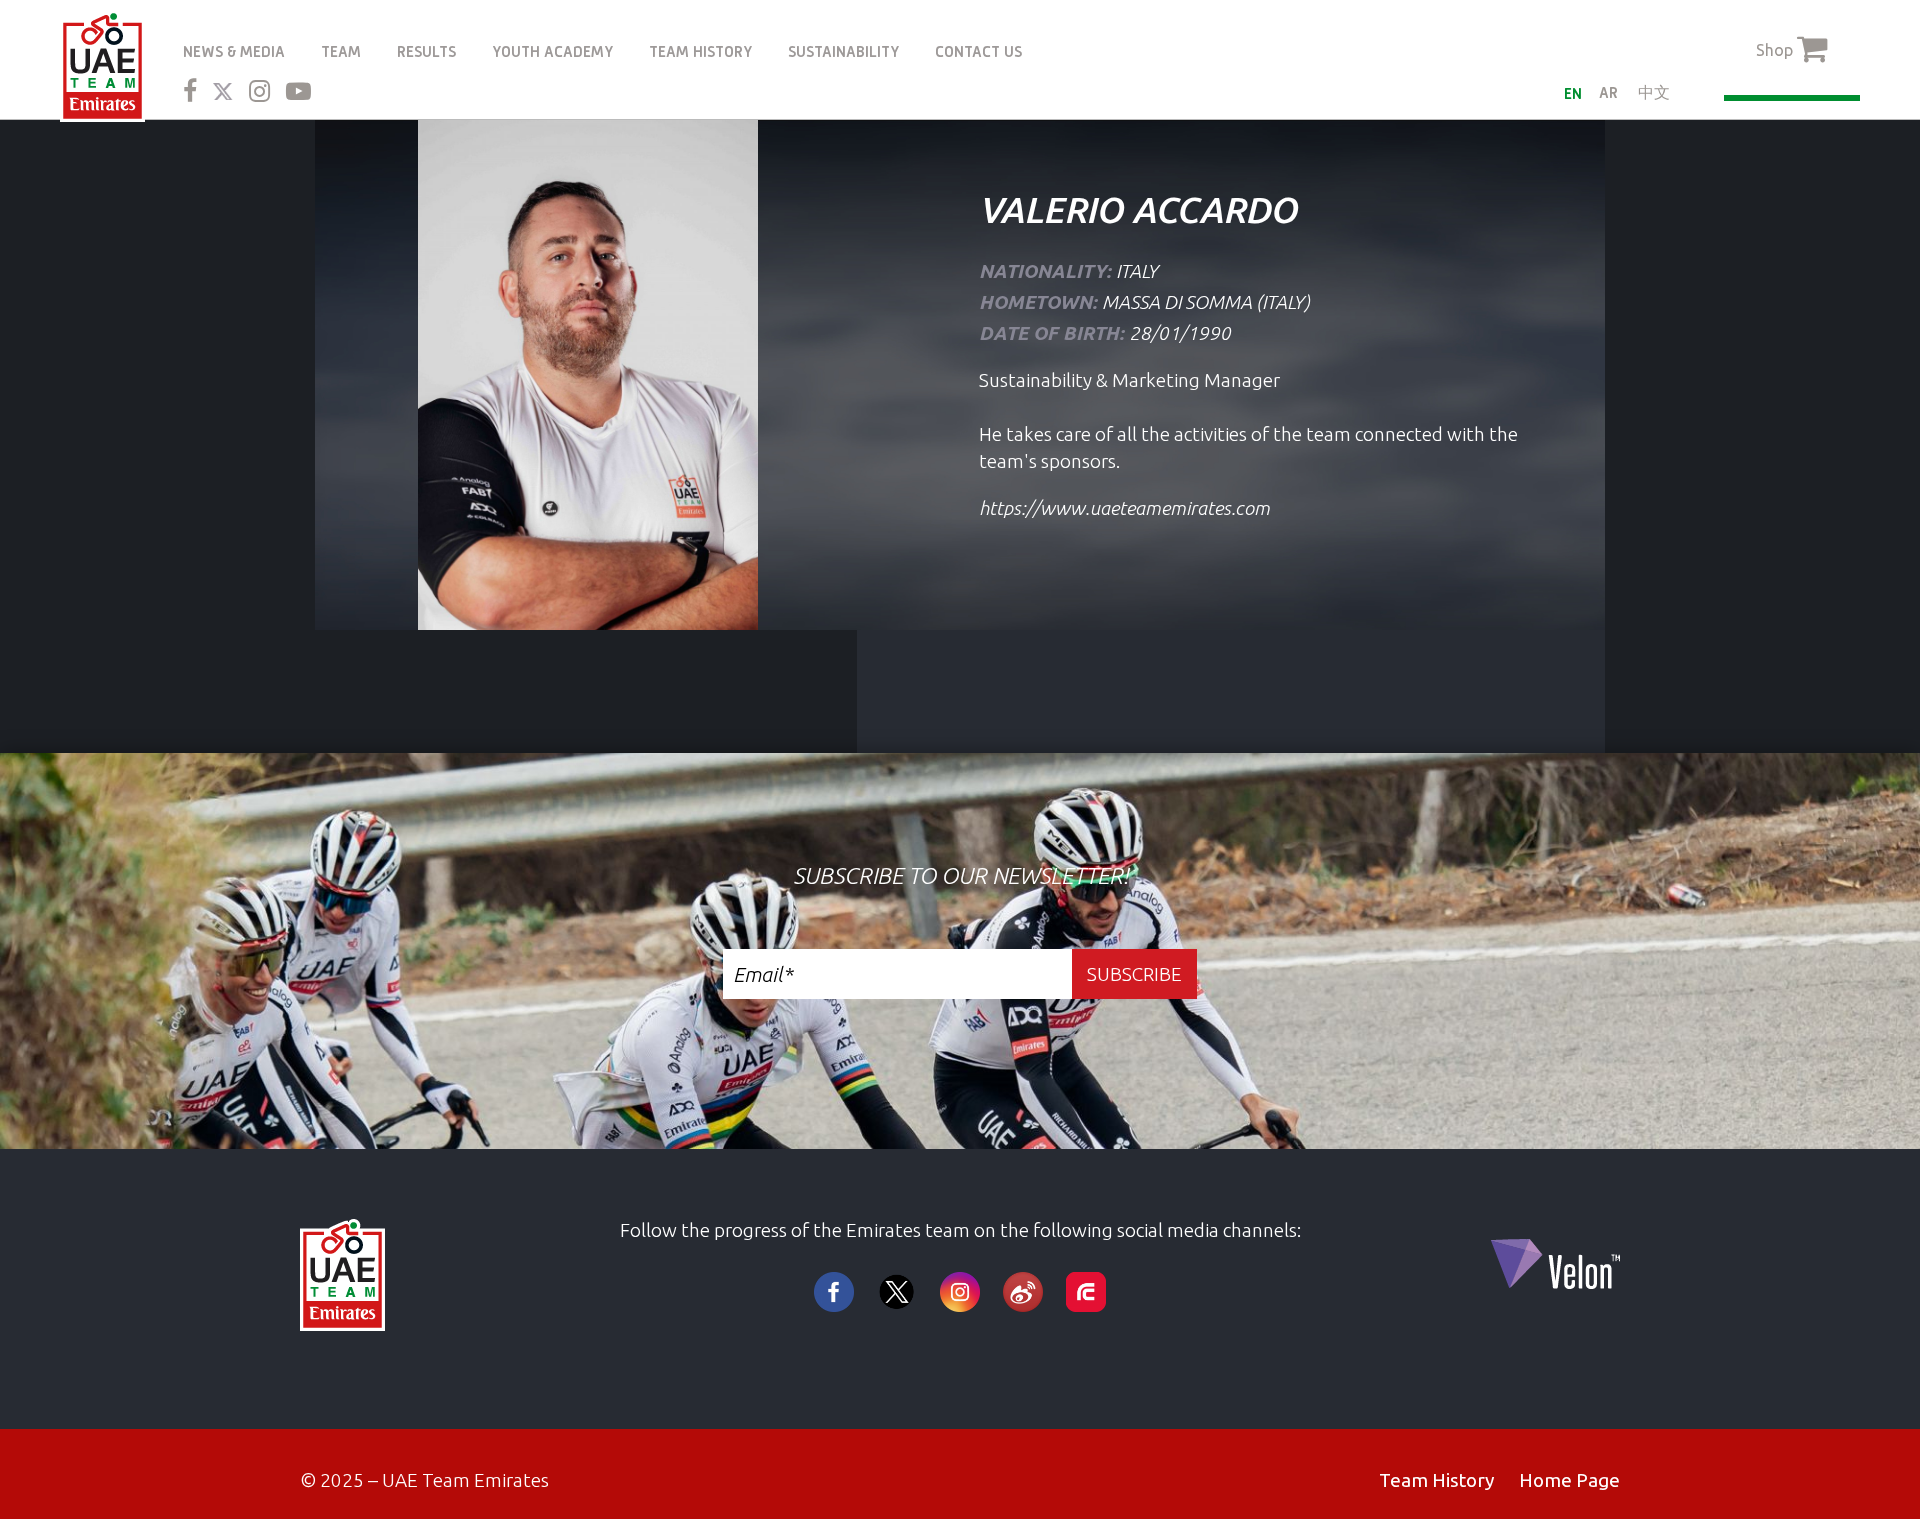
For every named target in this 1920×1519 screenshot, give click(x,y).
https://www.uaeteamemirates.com (1124, 508)
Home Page (1569, 1480)
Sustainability (843, 51)
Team (341, 51)
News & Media (234, 51)
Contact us (978, 51)
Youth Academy (552, 51)
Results (426, 51)
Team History (700, 51)
